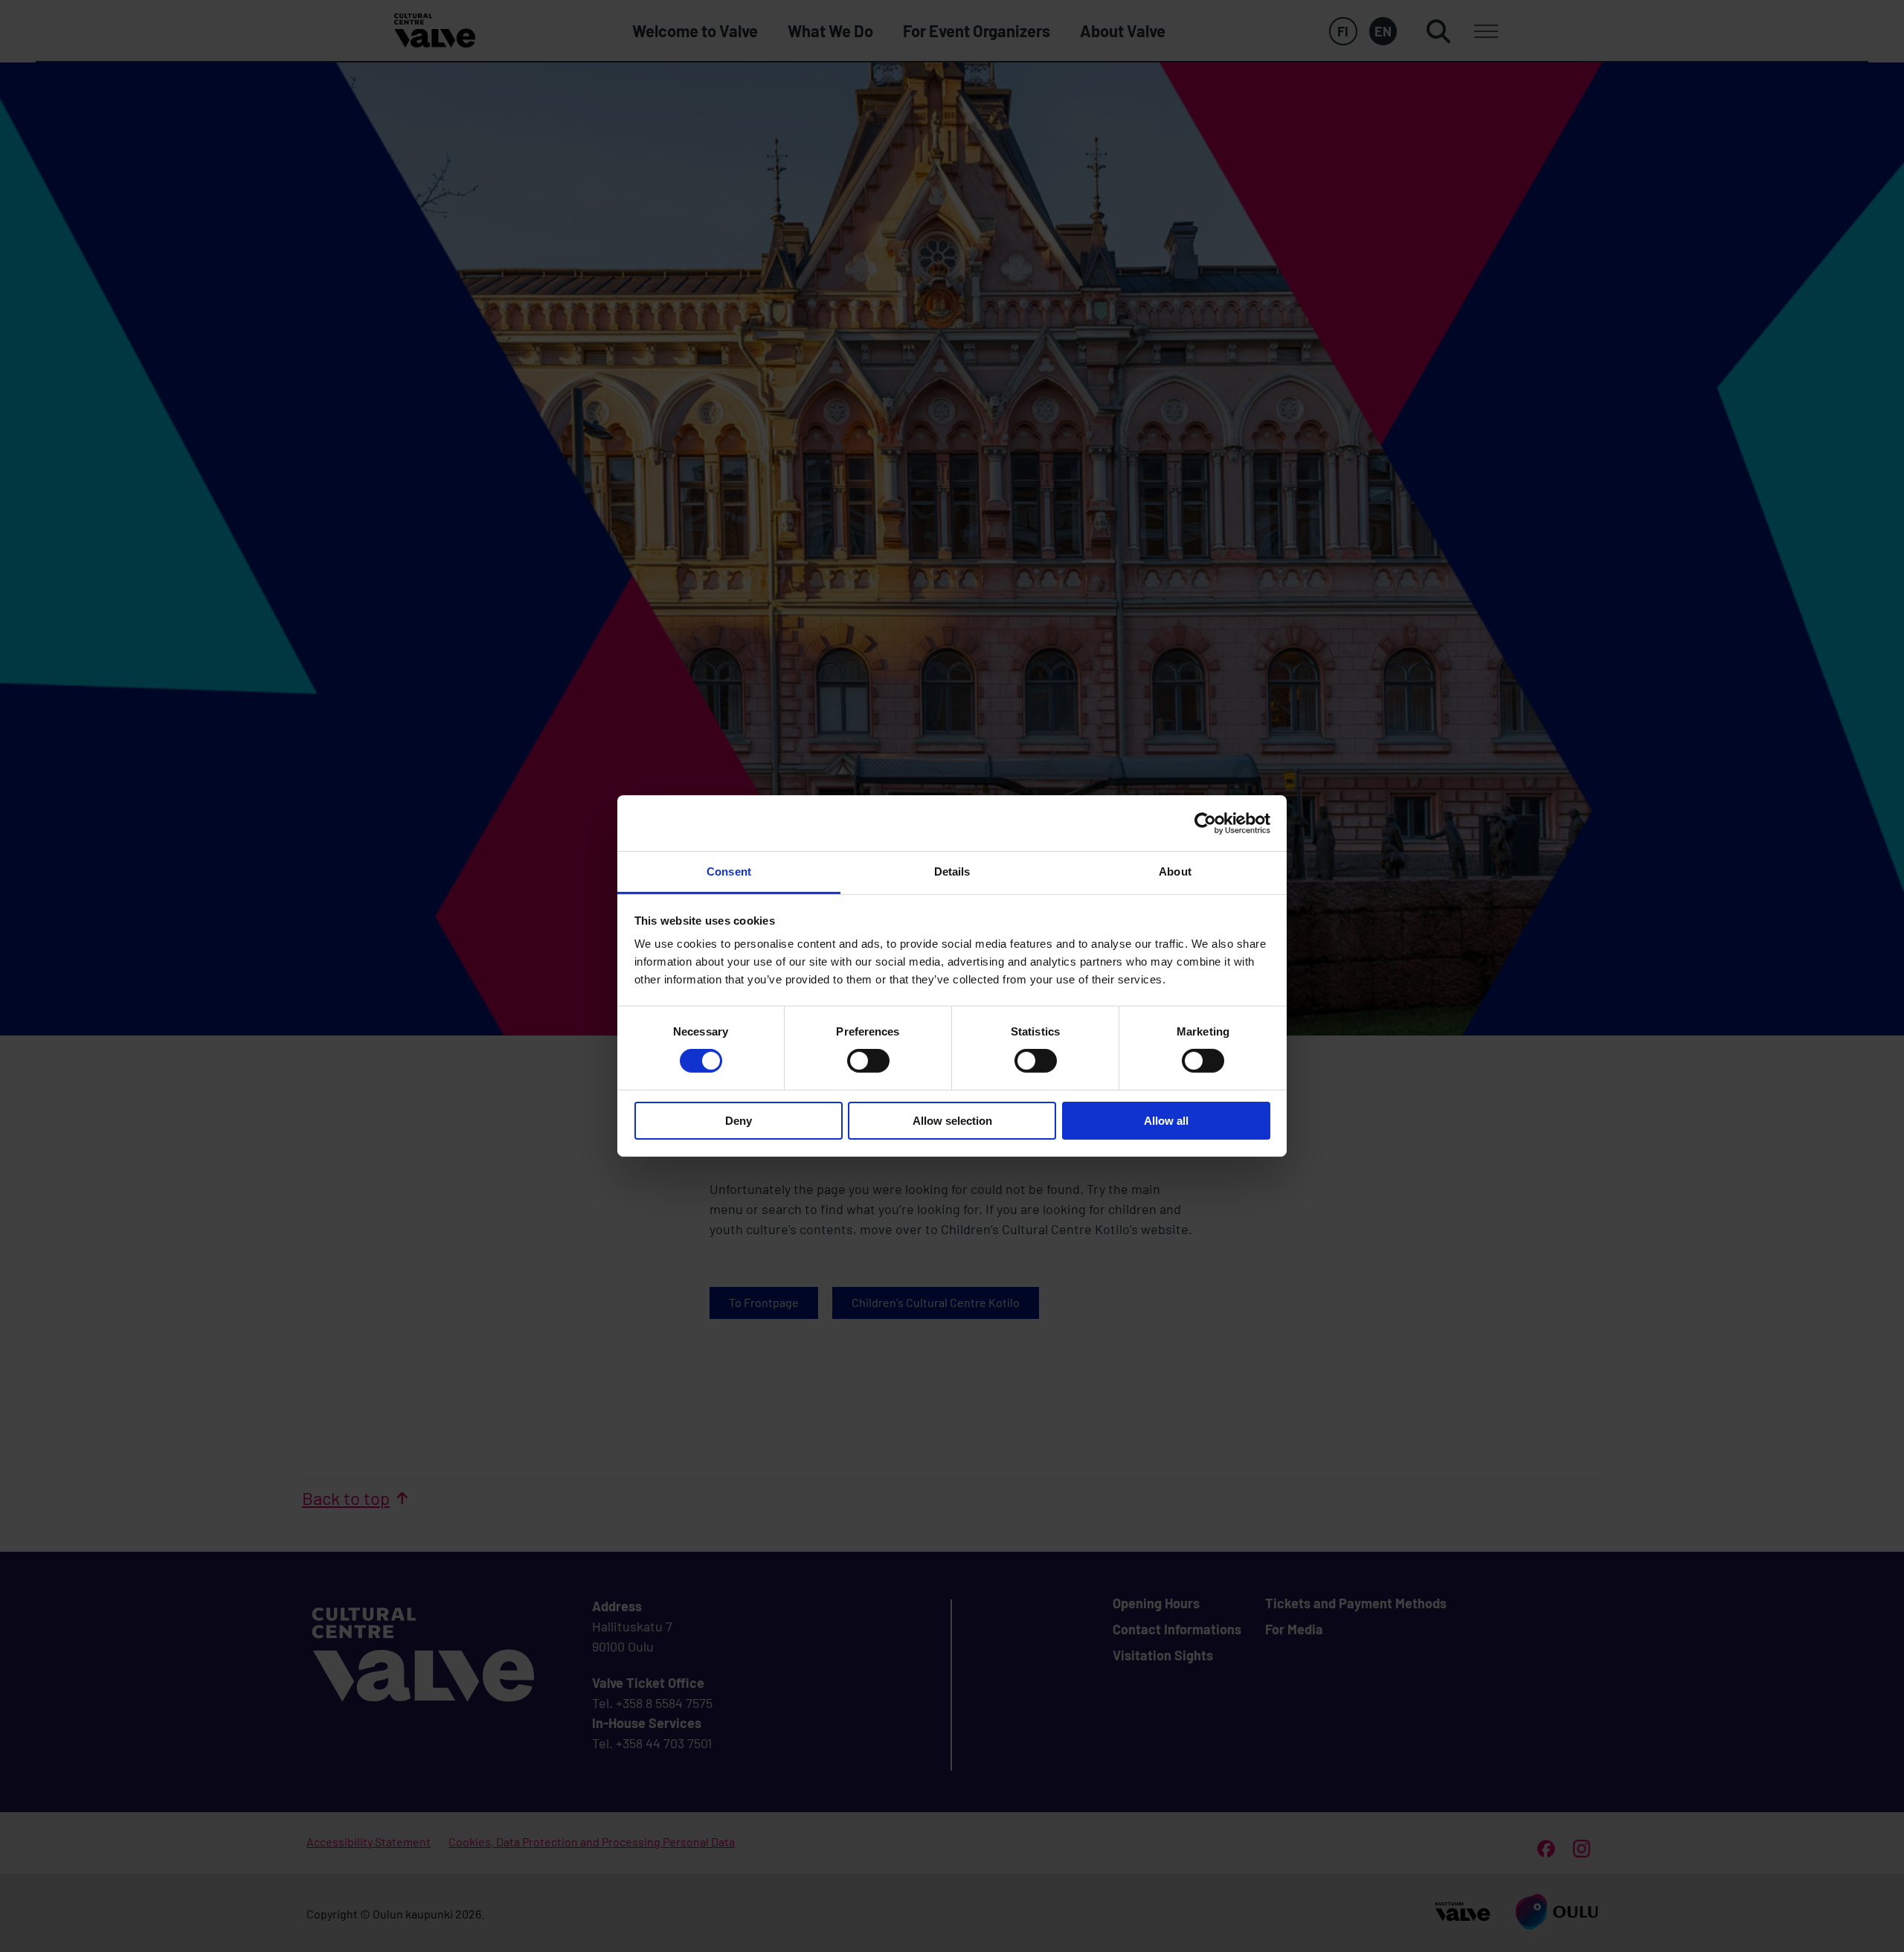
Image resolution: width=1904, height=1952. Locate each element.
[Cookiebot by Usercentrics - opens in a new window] (1205, 823)
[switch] (868, 1061)
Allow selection (952, 1121)
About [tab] (1175, 871)
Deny (739, 1121)
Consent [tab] (729, 871)
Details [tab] (952, 871)
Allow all (1166, 1121)
